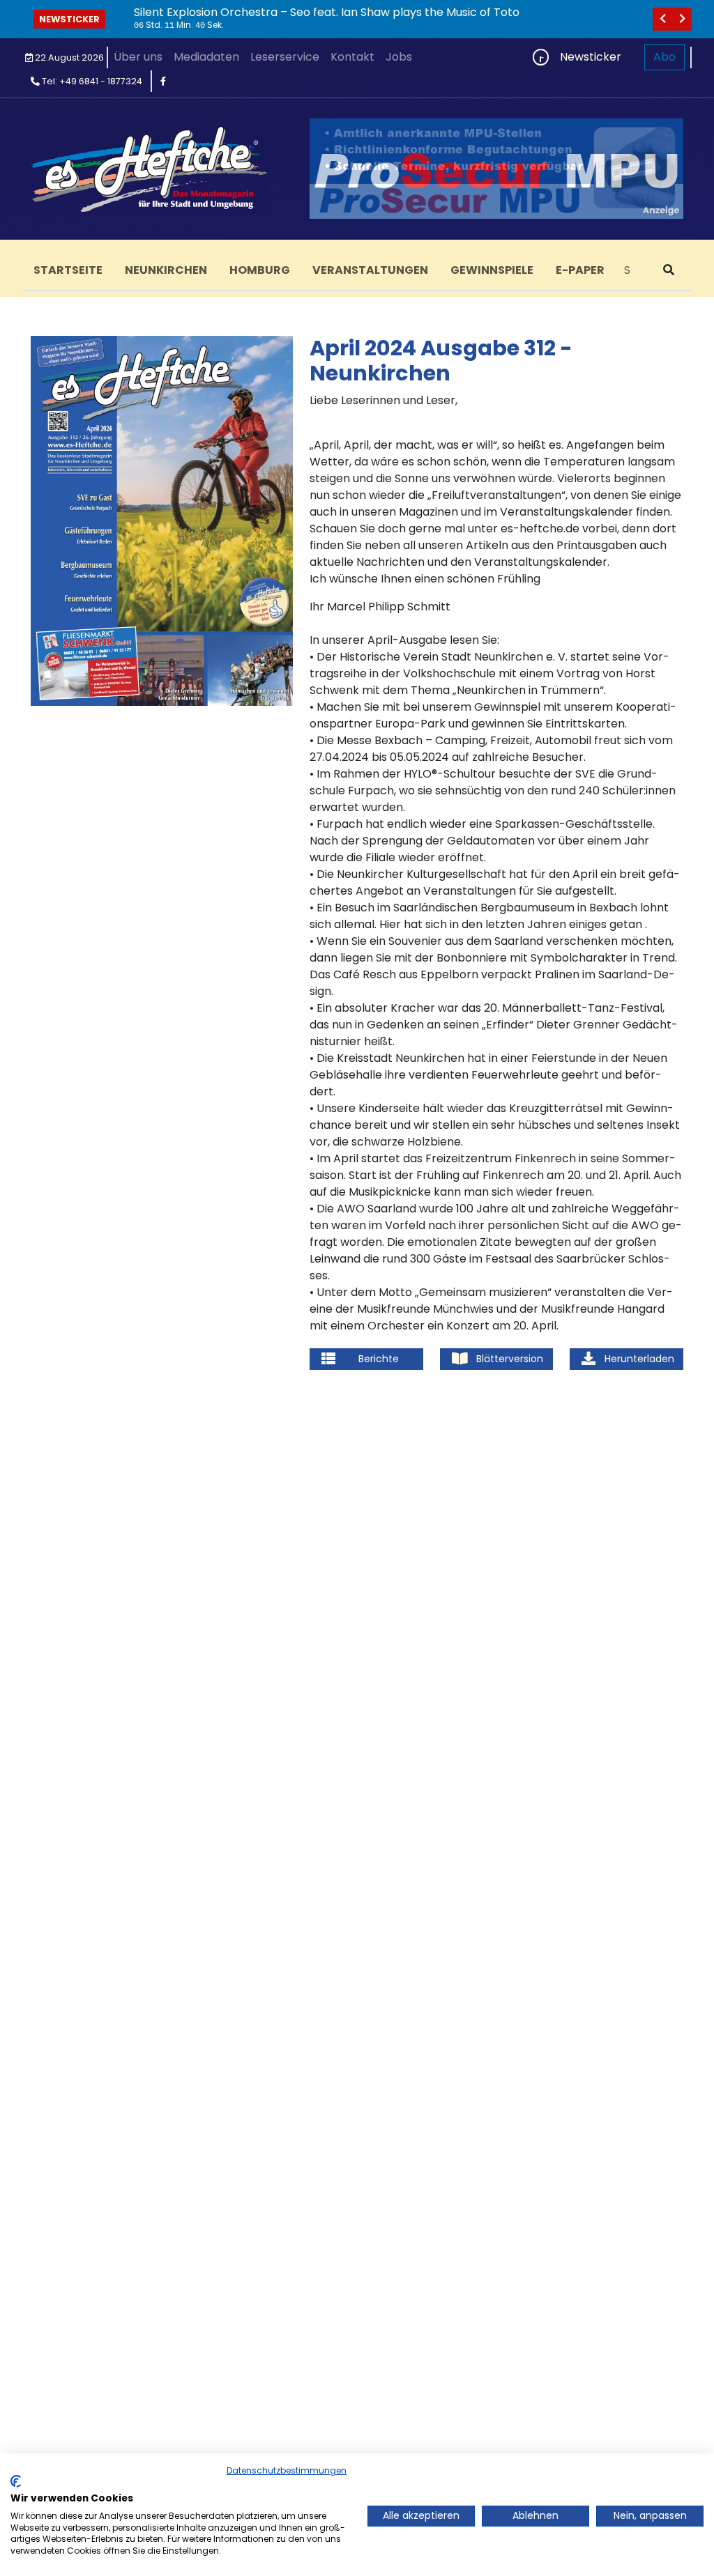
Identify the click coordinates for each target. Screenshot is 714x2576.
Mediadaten (206, 57)
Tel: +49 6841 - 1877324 (91, 81)
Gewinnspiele (492, 270)
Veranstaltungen (370, 270)
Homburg (260, 270)
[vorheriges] (662, 19)
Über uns (138, 57)
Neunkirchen (166, 270)
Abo (664, 57)
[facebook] (163, 81)
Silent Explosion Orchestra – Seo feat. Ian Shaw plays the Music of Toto (327, 12)
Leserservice (285, 57)
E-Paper (580, 270)
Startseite (68, 270)
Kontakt (352, 57)
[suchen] (669, 270)
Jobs (399, 57)
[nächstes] (682, 19)
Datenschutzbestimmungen (287, 2470)
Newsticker (69, 19)
